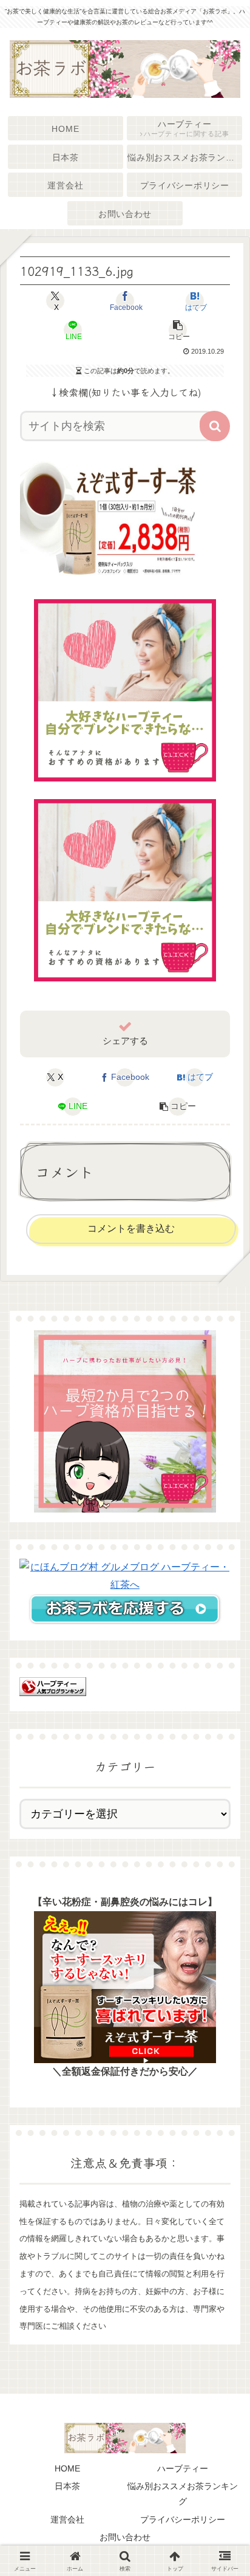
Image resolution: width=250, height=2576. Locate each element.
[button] (177, 330)
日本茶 (67, 2486)
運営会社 (67, 2519)
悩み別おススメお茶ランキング (183, 2494)
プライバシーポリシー (183, 2519)
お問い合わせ (125, 2537)
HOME (67, 2468)
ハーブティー (183, 2468)
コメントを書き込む (131, 1228)
